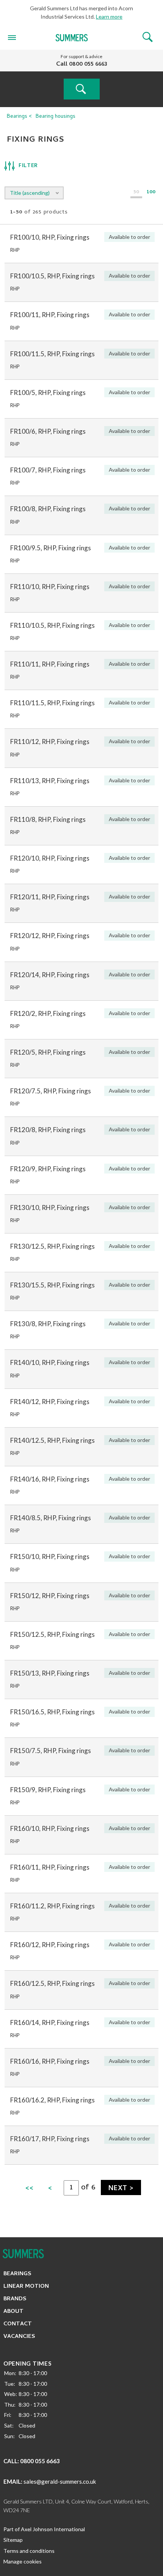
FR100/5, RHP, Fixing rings (48, 392)
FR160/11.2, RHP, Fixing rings (53, 1906)
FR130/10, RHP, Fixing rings (50, 1207)
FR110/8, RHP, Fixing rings (48, 819)
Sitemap (13, 2540)
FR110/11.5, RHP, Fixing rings (53, 703)
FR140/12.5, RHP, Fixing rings (53, 1440)
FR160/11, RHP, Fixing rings (50, 1867)
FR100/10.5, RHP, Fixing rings (53, 276)
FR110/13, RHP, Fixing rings (50, 781)
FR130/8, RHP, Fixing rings (48, 1324)
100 (151, 193)
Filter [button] (28, 166)
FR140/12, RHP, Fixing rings (50, 1402)
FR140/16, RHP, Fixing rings (50, 1479)
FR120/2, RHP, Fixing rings (48, 1013)
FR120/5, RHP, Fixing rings (48, 1052)
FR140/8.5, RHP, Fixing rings (51, 1518)
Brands (15, 2299)
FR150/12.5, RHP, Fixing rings (53, 1634)
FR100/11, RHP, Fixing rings (50, 315)
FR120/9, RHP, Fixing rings (48, 1169)
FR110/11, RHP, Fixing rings (50, 664)
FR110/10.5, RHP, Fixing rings (53, 625)
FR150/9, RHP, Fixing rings (48, 1790)
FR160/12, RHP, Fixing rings (50, 1945)
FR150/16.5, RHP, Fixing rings (53, 1712)
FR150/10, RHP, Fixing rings (50, 1556)
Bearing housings (56, 117)
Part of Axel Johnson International (44, 2529)
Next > (121, 2189)
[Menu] (12, 37)
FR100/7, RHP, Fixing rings (48, 470)
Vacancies (19, 2337)
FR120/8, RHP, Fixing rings (48, 1130)
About (13, 2312)
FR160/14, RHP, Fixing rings (50, 2022)
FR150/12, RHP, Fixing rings (50, 1596)
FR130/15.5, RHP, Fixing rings (53, 1285)
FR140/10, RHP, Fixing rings (50, 1362)
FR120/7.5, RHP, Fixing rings (51, 1091)
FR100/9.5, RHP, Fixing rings (51, 548)
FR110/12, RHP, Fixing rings (50, 742)
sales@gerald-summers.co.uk (60, 2481)
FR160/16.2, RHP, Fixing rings (53, 2100)
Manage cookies (23, 2561)
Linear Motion (26, 2287)
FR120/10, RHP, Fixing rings (50, 858)
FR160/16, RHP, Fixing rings (50, 2061)
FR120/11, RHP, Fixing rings (50, 897)
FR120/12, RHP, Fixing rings (50, 936)
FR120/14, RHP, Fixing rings (50, 975)
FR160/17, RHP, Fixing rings (50, 2139)
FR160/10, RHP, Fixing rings (50, 1828)
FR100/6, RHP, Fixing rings (48, 431)
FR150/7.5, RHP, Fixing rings (51, 1751)
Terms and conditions (29, 2551)
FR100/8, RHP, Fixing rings (48, 509)
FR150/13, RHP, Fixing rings (50, 1673)
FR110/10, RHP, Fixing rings (50, 587)
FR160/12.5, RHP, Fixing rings (53, 1983)
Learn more (109, 17)
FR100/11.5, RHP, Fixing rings (53, 354)
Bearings (17, 117)
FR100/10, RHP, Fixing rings (50, 237)
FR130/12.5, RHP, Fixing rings (53, 1246)
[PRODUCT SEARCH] (82, 89)
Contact (18, 2324)
